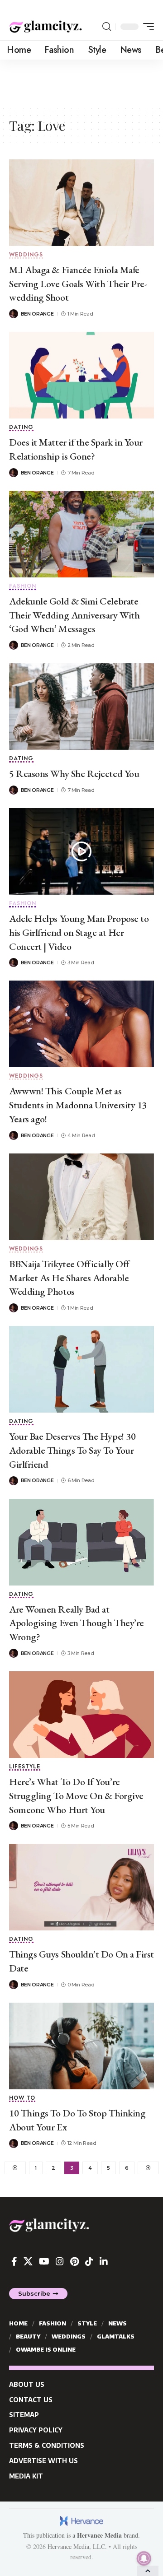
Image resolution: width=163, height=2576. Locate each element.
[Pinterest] (74, 2261)
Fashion (23, 587)
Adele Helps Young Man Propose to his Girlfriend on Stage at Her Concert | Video (79, 932)
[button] (107, 27)
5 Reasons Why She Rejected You (74, 774)
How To (22, 2099)
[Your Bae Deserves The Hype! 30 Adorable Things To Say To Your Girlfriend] (81, 1369)
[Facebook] (14, 2261)
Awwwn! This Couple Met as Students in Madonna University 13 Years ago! (78, 1105)
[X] (28, 2261)
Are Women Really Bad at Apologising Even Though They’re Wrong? (77, 1623)
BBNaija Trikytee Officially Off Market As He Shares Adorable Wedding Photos (69, 1278)
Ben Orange (37, 314)
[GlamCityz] (46, 27)
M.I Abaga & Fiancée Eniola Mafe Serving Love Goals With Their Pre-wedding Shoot (78, 284)
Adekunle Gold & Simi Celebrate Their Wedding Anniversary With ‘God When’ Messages (74, 615)
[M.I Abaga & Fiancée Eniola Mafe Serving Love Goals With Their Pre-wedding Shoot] (81, 203)
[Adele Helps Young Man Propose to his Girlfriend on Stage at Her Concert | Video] (81, 851)
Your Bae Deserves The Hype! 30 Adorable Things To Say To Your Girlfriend (72, 1450)
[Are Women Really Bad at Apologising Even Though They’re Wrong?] (81, 1542)
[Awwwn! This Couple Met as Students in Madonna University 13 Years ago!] (81, 1024)
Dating (21, 428)
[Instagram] (60, 2261)
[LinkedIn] (104, 2261)
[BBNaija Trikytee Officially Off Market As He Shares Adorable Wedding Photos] (81, 1197)
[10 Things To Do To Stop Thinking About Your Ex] (81, 2046)
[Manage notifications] (144, 2558)
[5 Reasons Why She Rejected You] (81, 707)
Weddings (26, 255)
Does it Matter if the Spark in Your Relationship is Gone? (76, 449)
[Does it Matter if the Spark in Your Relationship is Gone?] (81, 375)
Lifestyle (25, 1767)
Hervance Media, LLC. (78, 2546)
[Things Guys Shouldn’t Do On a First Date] (81, 1887)
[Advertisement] (81, 82)
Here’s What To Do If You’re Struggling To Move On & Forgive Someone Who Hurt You (76, 1796)
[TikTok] (89, 2261)
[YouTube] (44, 2261)
